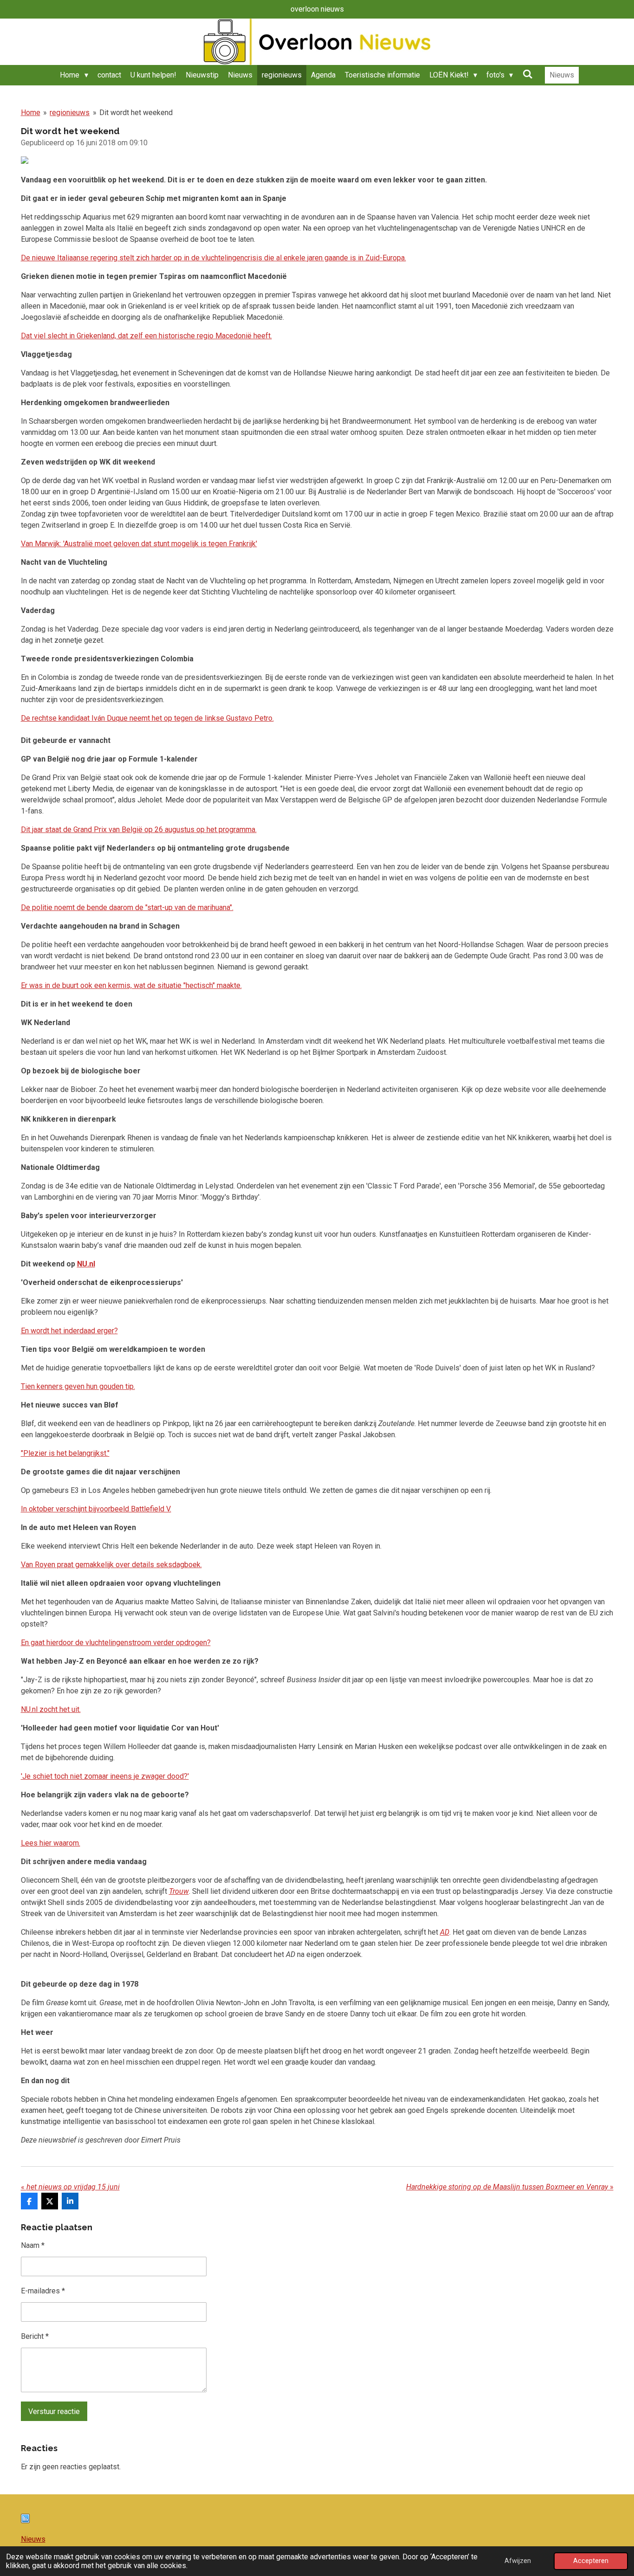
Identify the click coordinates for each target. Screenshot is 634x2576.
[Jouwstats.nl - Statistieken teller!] (25, 2521)
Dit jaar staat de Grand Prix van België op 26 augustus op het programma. (139, 830)
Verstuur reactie (54, 2411)
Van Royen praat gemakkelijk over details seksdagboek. (111, 1565)
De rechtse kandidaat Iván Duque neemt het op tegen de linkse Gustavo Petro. (147, 718)
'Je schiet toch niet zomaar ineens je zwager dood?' (105, 1776)
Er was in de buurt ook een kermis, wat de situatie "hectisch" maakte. (131, 985)
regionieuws (70, 113)
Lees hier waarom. (51, 1843)
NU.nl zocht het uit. (51, 1709)
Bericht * (35, 2336)
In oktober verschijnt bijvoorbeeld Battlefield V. (96, 1509)
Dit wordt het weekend (136, 113)
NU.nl (86, 1264)
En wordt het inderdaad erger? (69, 1331)
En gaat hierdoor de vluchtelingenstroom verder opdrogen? (116, 1643)
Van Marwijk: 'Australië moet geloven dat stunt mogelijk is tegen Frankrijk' (139, 544)
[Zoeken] (527, 74)
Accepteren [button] (591, 2561)
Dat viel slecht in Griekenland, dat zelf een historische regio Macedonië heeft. (146, 336)
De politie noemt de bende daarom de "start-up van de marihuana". (127, 907)
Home (31, 113)
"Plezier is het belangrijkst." (65, 1453)
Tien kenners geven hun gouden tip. (78, 1386)
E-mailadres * (43, 2291)
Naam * (33, 2245)
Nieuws (33, 2539)
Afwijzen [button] (518, 2561)
